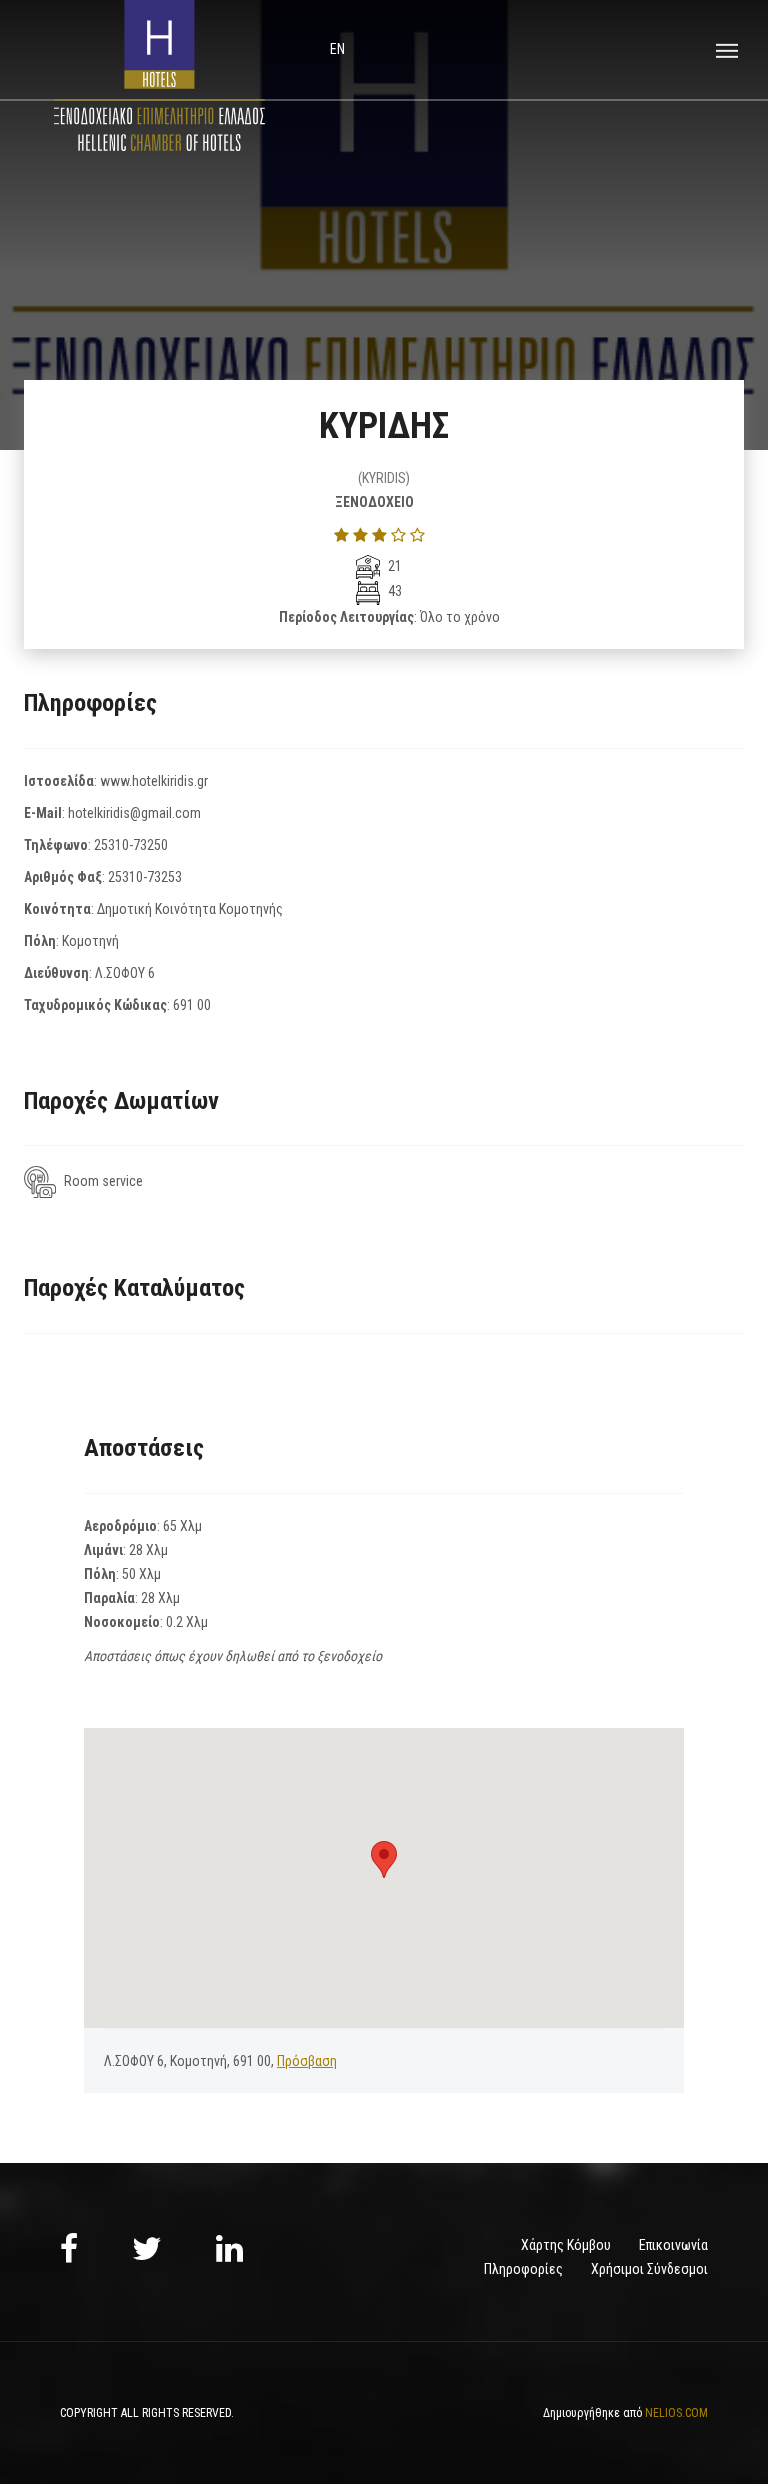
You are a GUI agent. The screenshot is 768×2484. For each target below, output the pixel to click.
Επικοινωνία (673, 2245)
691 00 (192, 1005)
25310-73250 (131, 845)
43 (393, 591)
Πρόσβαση (307, 2061)
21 (393, 566)
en (337, 49)
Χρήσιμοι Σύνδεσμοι (649, 2269)
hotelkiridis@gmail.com (134, 813)
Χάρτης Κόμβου (566, 2245)
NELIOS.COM (676, 2413)
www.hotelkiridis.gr (154, 781)
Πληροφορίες (523, 2269)
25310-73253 (145, 877)
